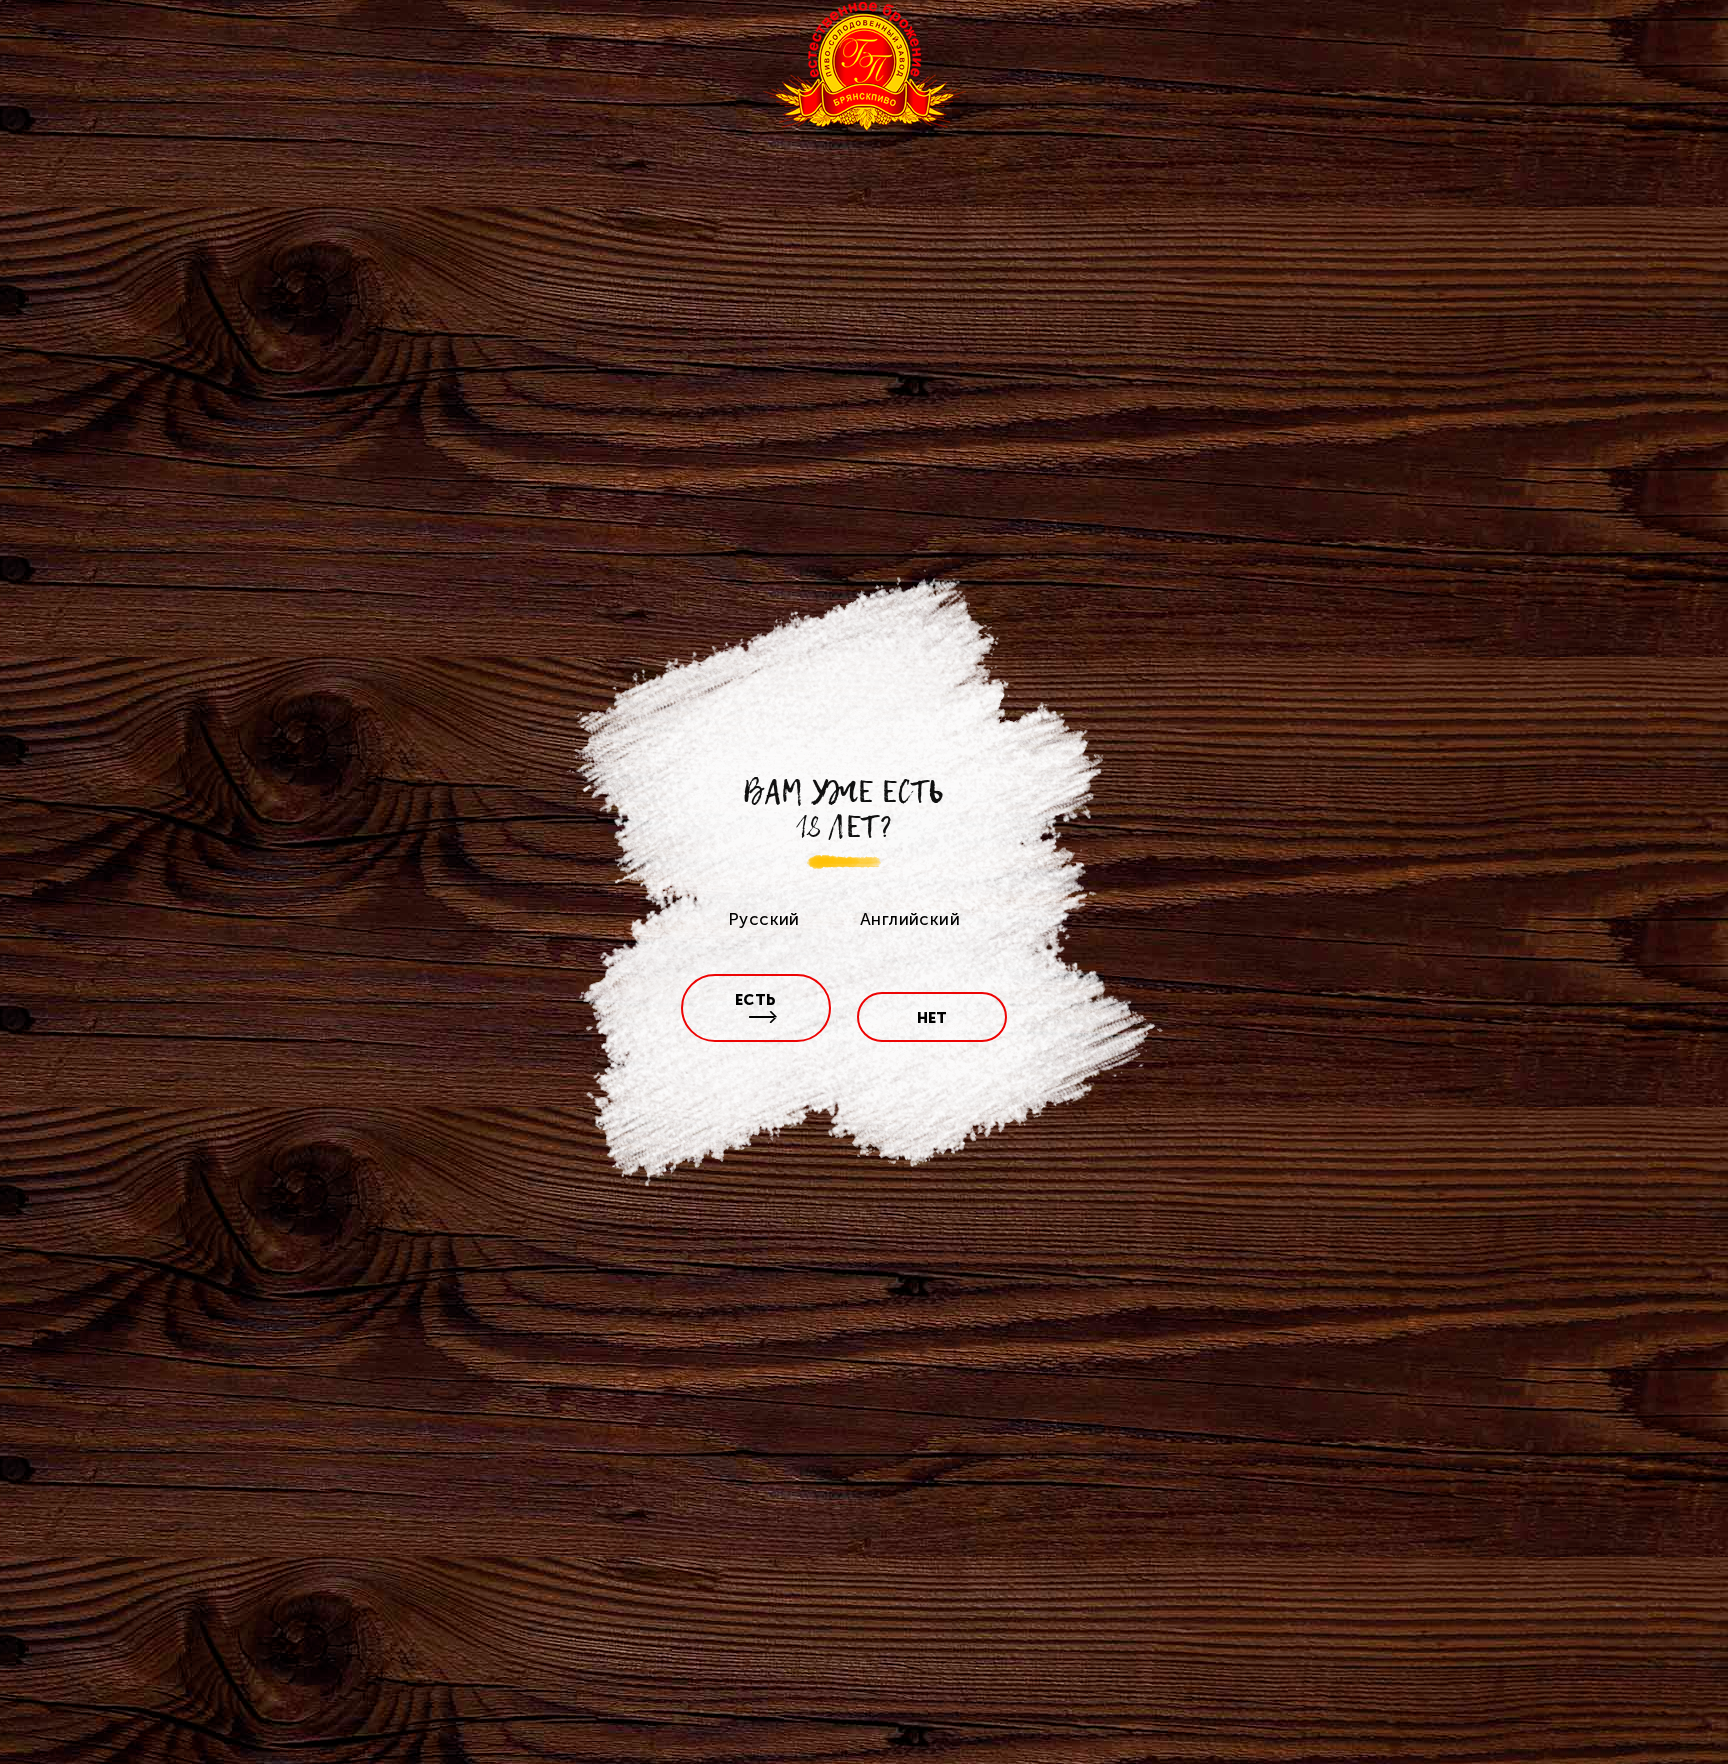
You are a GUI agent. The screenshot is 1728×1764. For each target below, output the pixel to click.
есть (756, 1000)
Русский (764, 919)
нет (932, 1018)
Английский (910, 919)
